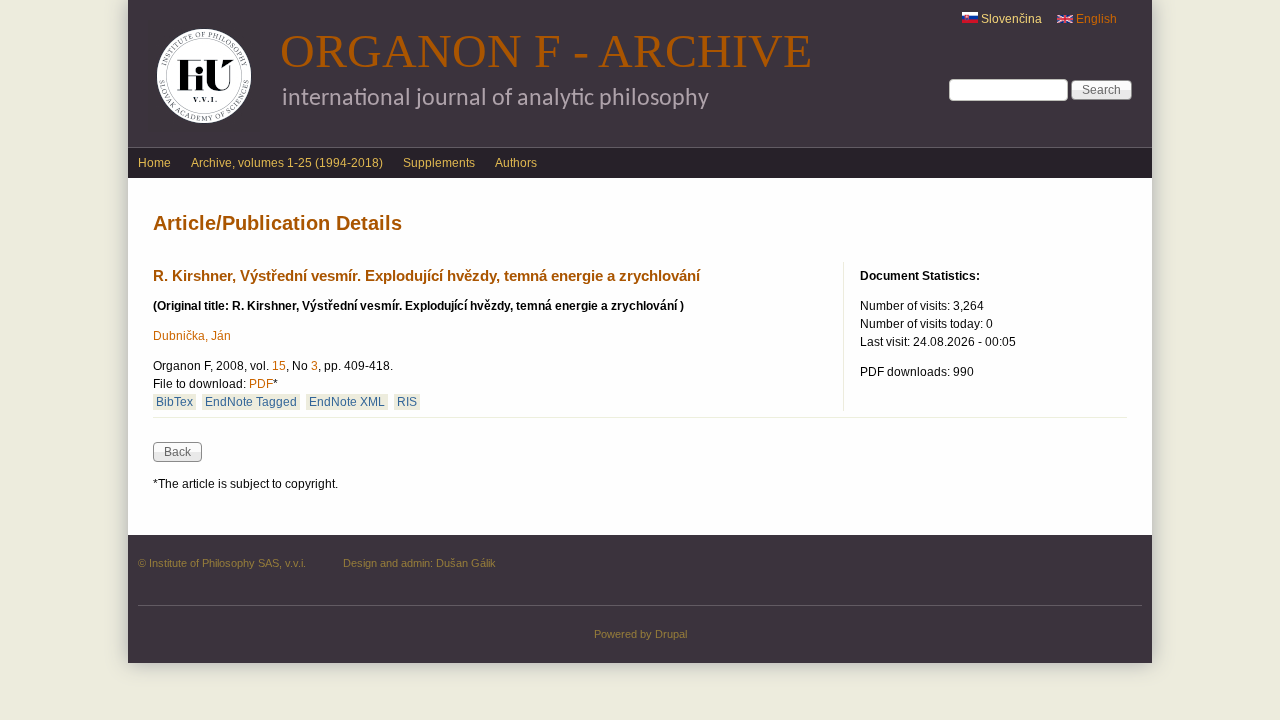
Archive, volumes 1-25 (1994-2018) (287, 163)
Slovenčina (1010, 19)
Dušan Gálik (466, 563)
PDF (261, 384)
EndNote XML (347, 402)
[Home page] (204, 128)
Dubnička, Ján (192, 336)
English (1095, 19)
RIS (407, 402)
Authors (516, 163)
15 (279, 366)
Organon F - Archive (546, 50)
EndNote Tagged (251, 402)
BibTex (174, 402)
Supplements (439, 163)
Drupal (671, 634)
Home (154, 163)
